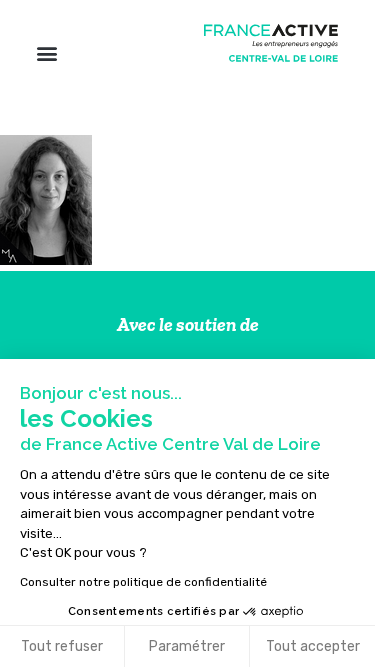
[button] (46, 52)
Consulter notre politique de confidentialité (143, 582)
